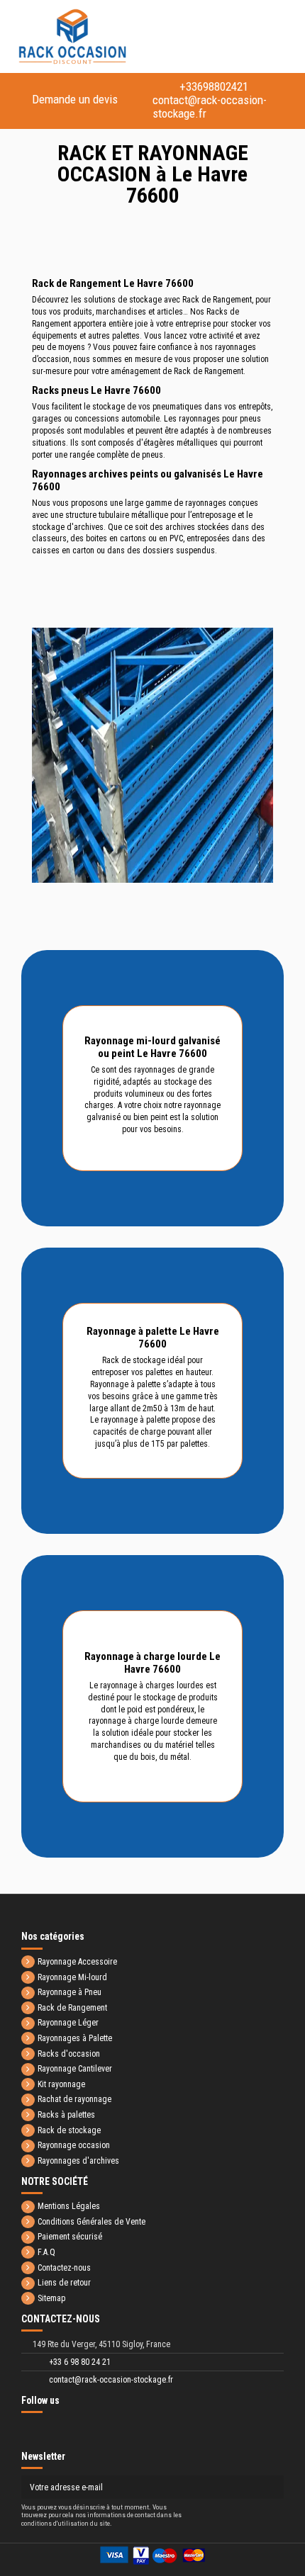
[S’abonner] (272, 2487)
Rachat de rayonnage (74, 2099)
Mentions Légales (69, 2206)
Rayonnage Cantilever (75, 2069)
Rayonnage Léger (68, 2023)
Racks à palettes (66, 2115)
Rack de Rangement (72, 2008)
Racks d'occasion (69, 2054)
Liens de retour (64, 2283)
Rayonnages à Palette (75, 2038)
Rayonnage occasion (74, 2145)
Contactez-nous (64, 2268)
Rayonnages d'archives (78, 2161)
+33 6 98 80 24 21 (80, 2362)
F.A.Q (46, 2252)
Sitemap (51, 2298)
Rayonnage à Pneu (70, 1992)
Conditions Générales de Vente (91, 2222)
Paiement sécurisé (70, 2237)
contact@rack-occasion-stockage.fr (220, 100)
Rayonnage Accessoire (77, 1962)
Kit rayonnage (61, 2084)
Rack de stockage (69, 2130)
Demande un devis (75, 99)
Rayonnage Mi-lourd (72, 1977)
